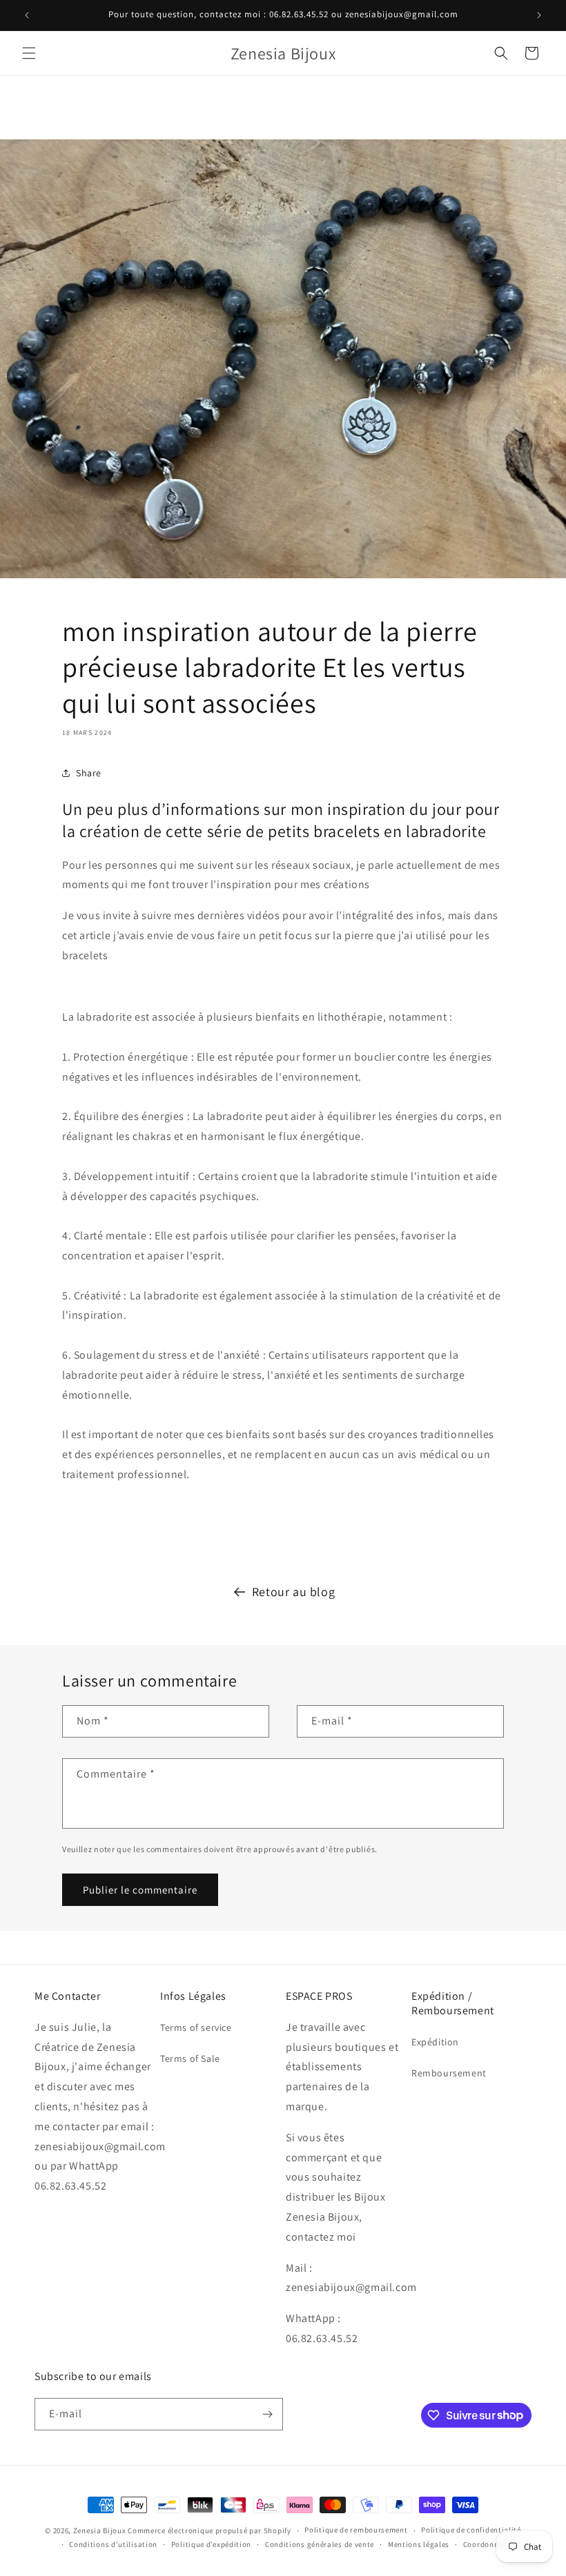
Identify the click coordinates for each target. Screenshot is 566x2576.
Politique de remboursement (356, 2530)
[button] (29, 53)
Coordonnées (487, 2544)
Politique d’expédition (211, 2544)
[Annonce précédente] (27, 15)
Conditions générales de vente (320, 2544)
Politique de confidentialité (471, 2530)
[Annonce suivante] (539, 15)
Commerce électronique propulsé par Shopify (209, 2530)
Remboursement (449, 2073)
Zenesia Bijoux (100, 2530)
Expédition (435, 2042)
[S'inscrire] (267, 2414)
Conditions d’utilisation (113, 2544)
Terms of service (196, 2027)
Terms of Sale (190, 2058)
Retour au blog (293, 1592)
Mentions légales (419, 2544)
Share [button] (89, 773)
